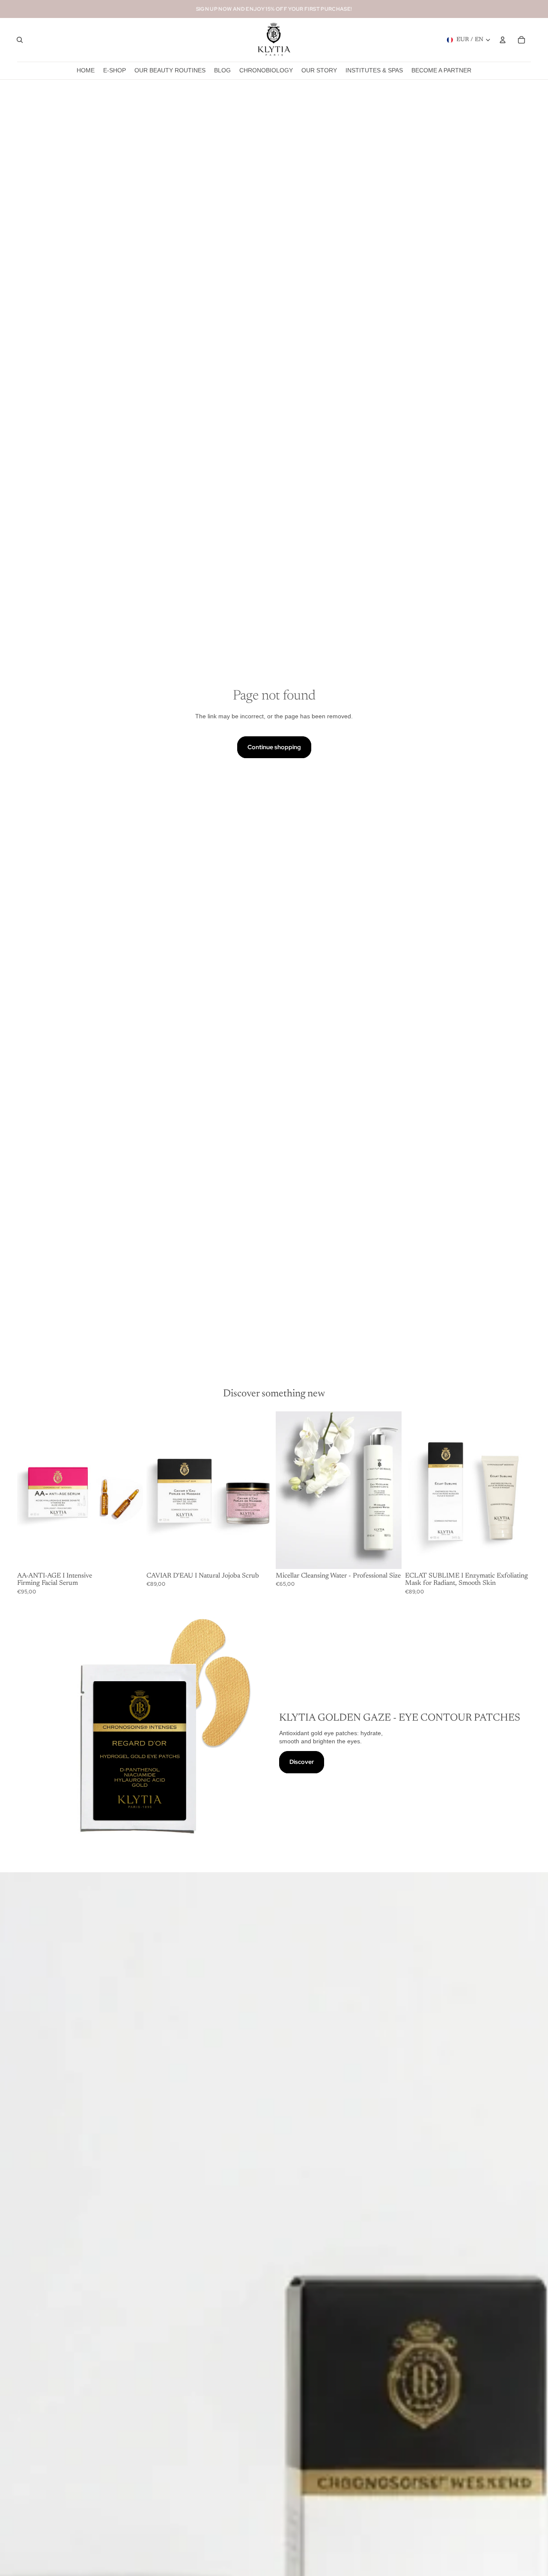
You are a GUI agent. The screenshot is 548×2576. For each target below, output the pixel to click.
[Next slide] (130, 1490)
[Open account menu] (503, 40)
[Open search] (20, 40)
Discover (302, 1762)
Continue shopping (274, 747)
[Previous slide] (30, 1490)
